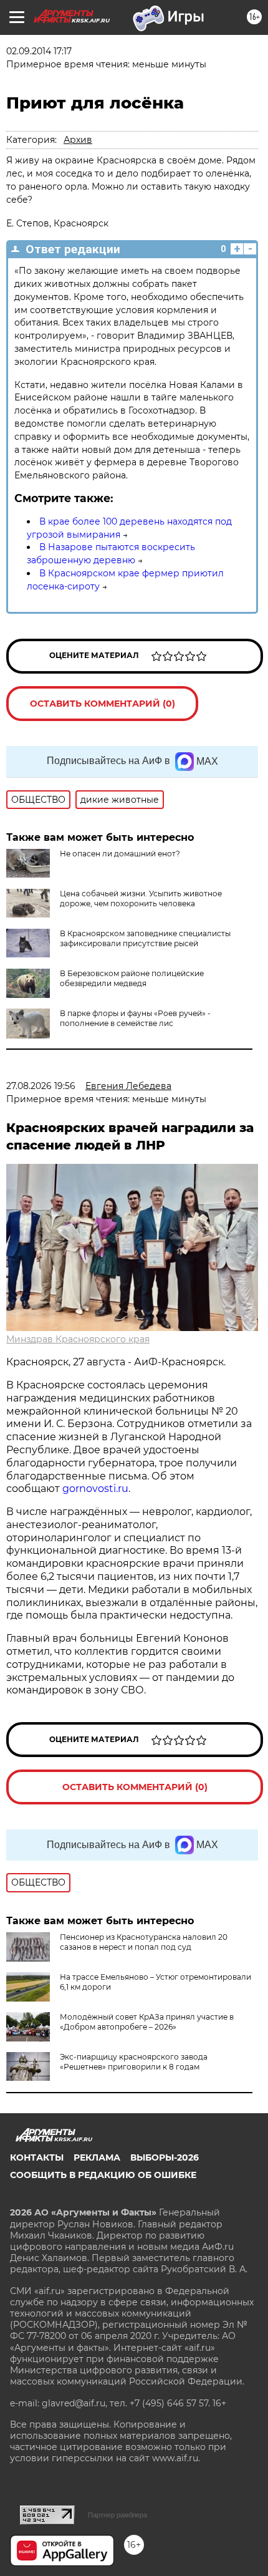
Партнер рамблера (117, 2515)
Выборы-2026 (165, 2157)
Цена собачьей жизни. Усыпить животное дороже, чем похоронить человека (141, 898)
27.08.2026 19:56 (41, 1086)
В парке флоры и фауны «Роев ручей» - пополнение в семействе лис (135, 1018)
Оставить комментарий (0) (103, 704)
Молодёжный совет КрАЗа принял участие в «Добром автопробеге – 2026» (147, 2022)
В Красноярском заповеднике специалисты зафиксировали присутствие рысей (145, 938)
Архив (78, 140)
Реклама (97, 2157)
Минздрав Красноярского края (78, 1339)
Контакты (37, 2157)
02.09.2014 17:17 (39, 51)
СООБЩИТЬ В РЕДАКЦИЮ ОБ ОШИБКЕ (103, 2175)
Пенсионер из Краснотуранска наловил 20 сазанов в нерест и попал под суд (144, 1942)
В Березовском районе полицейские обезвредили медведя (132, 978)
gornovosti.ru (95, 1489)
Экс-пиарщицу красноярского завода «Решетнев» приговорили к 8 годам (134, 2062)
